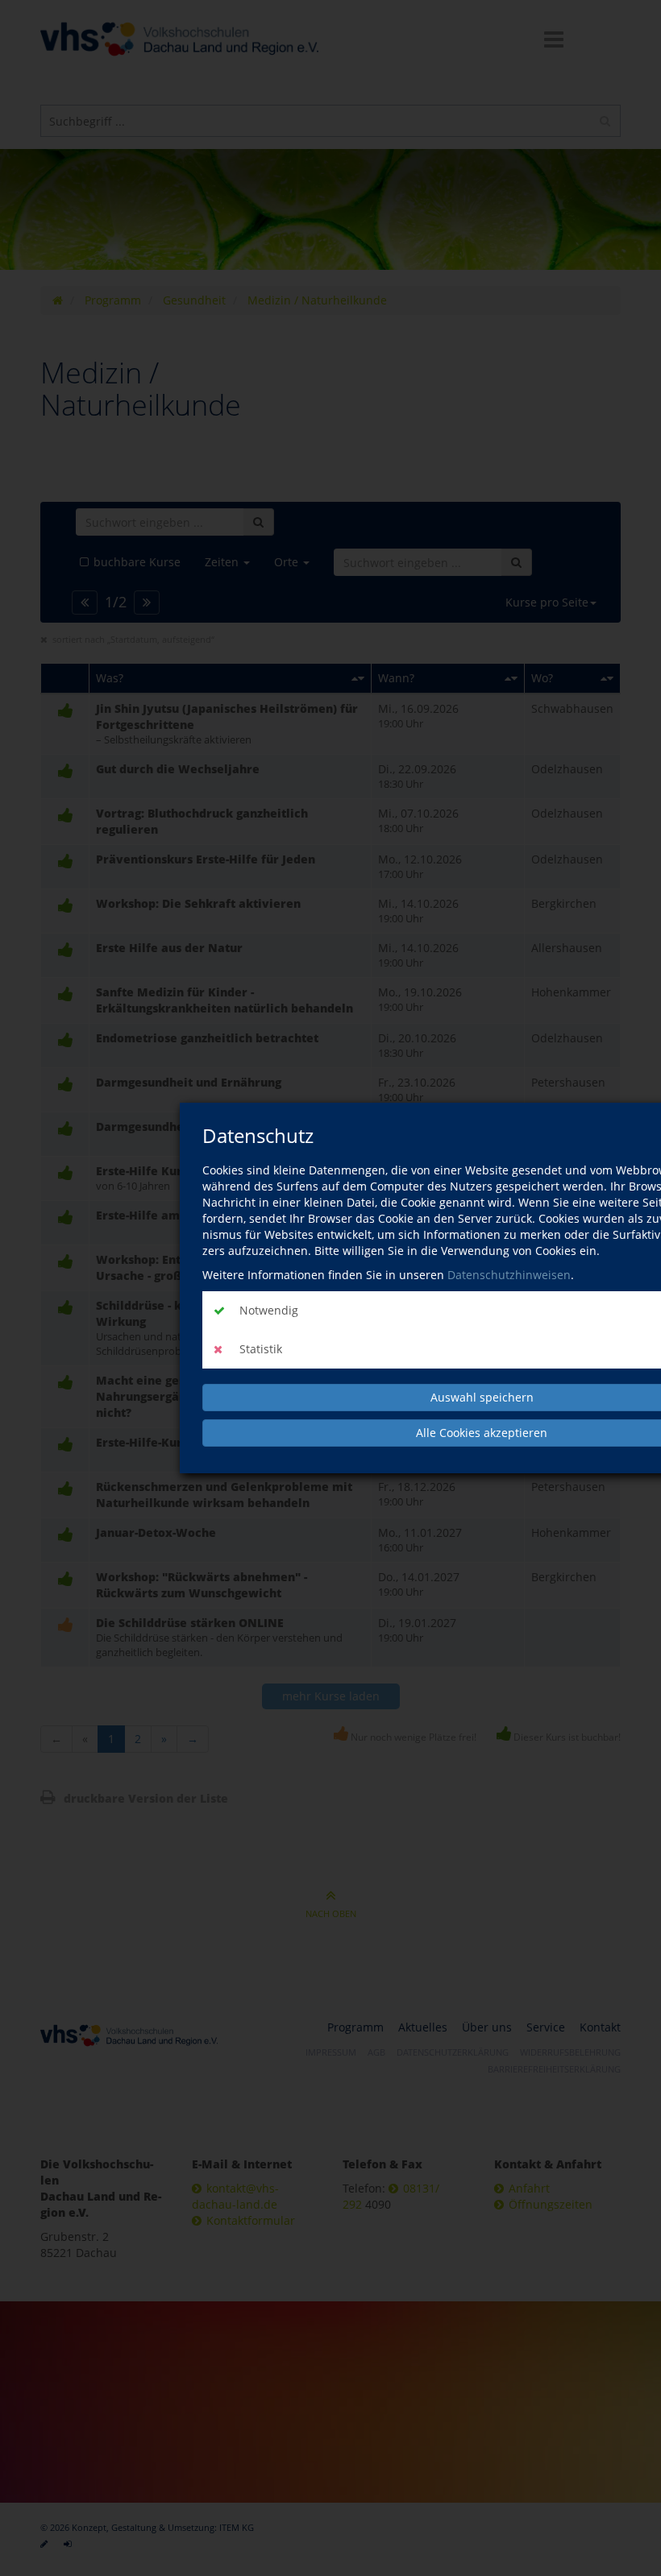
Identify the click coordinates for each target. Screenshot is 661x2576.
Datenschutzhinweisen (509, 1275)
